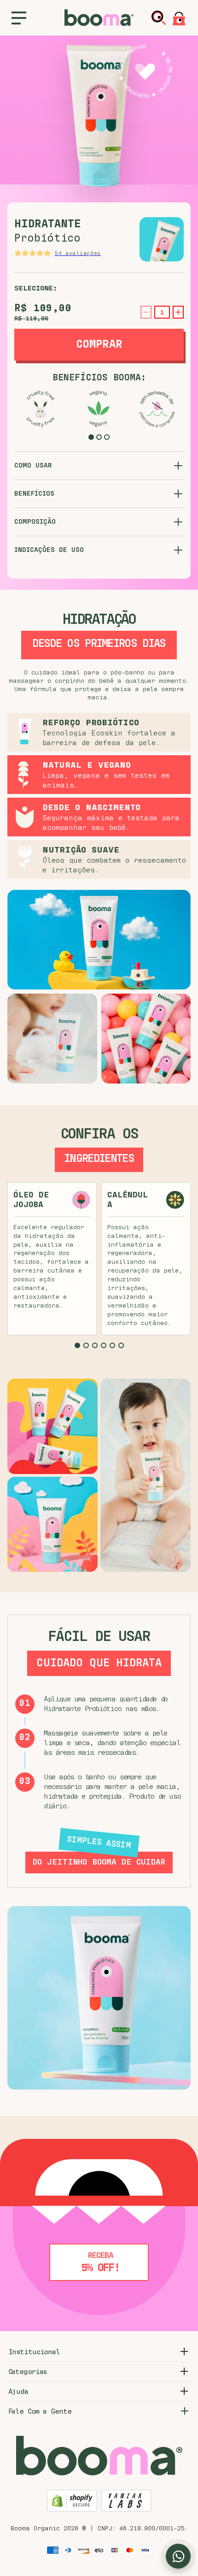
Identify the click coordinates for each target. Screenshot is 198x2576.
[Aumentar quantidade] (178, 312)
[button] (91, 437)
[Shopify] (72, 2502)
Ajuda (18, 2392)
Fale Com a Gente (40, 2411)
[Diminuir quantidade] (146, 312)
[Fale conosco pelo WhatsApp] (178, 2556)
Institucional (34, 2352)
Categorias (28, 2372)
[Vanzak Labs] (126, 2502)
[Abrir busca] (159, 18)
